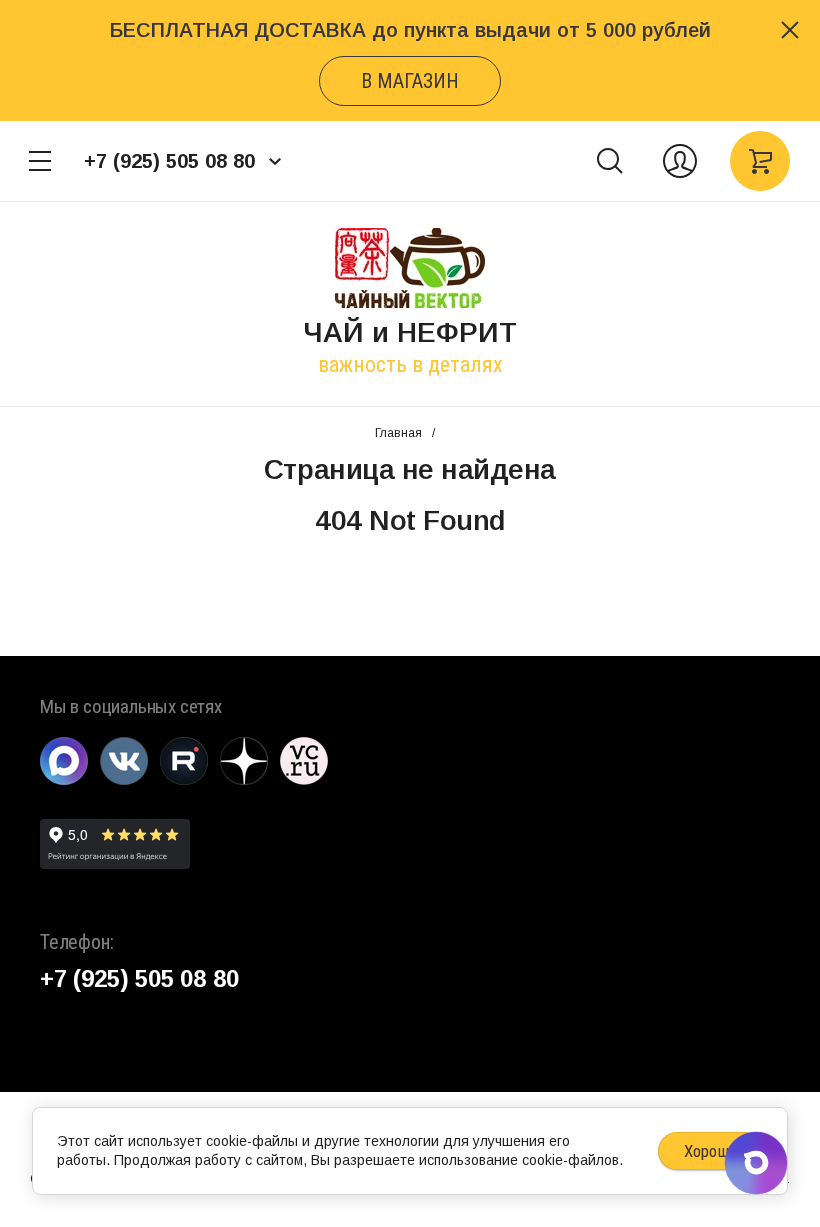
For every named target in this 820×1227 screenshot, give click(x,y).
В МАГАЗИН (410, 81)
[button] (40, 161)
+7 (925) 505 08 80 (169, 161)
